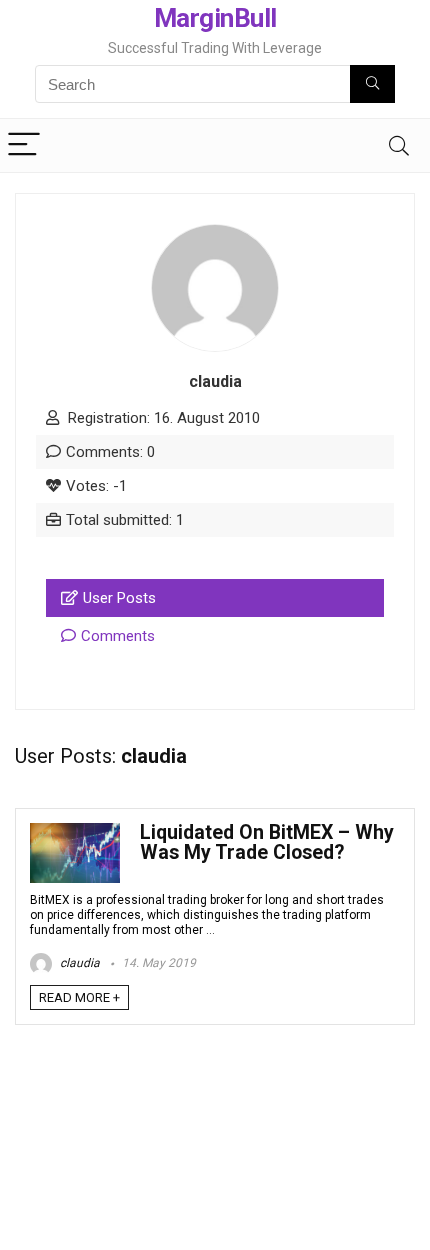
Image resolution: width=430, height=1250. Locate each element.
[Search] (399, 145)
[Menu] (24, 145)
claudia (78, 963)
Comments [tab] (118, 636)
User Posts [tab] (119, 598)
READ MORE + (79, 997)
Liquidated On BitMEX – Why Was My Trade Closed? (267, 842)
